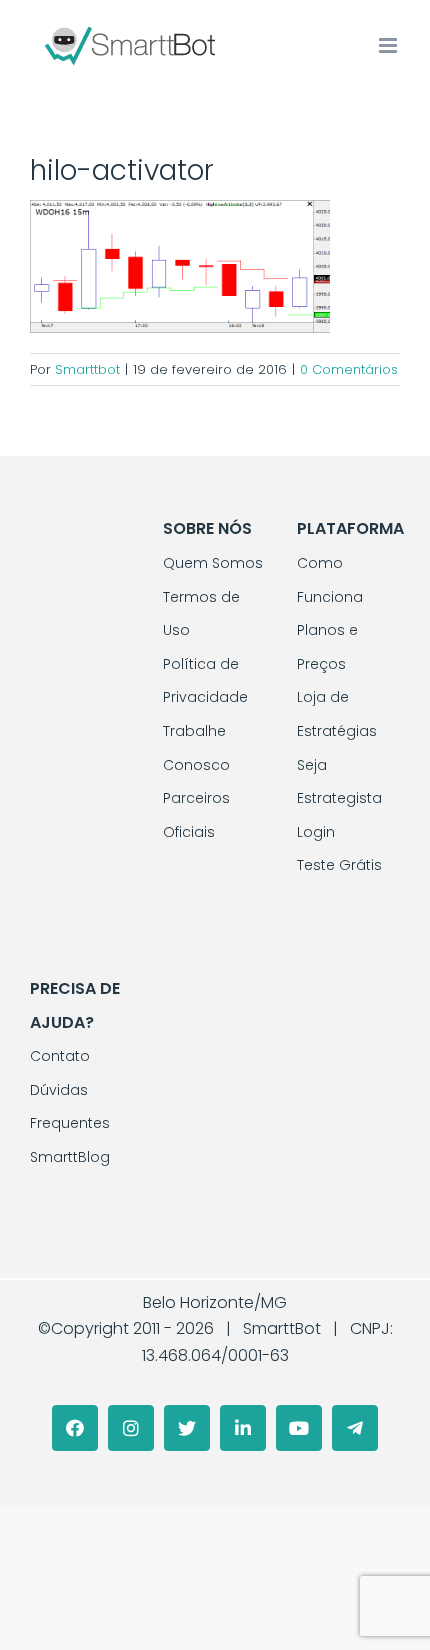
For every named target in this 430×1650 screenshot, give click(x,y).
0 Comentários (349, 369)
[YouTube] (299, 1428)
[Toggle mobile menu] (389, 45)
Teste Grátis (339, 865)
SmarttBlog (70, 1157)
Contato (60, 1056)
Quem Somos (213, 563)
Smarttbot (87, 369)
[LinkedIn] (243, 1428)
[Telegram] (355, 1428)
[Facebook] (75, 1428)
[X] (187, 1428)
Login (316, 832)
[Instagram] (131, 1428)
